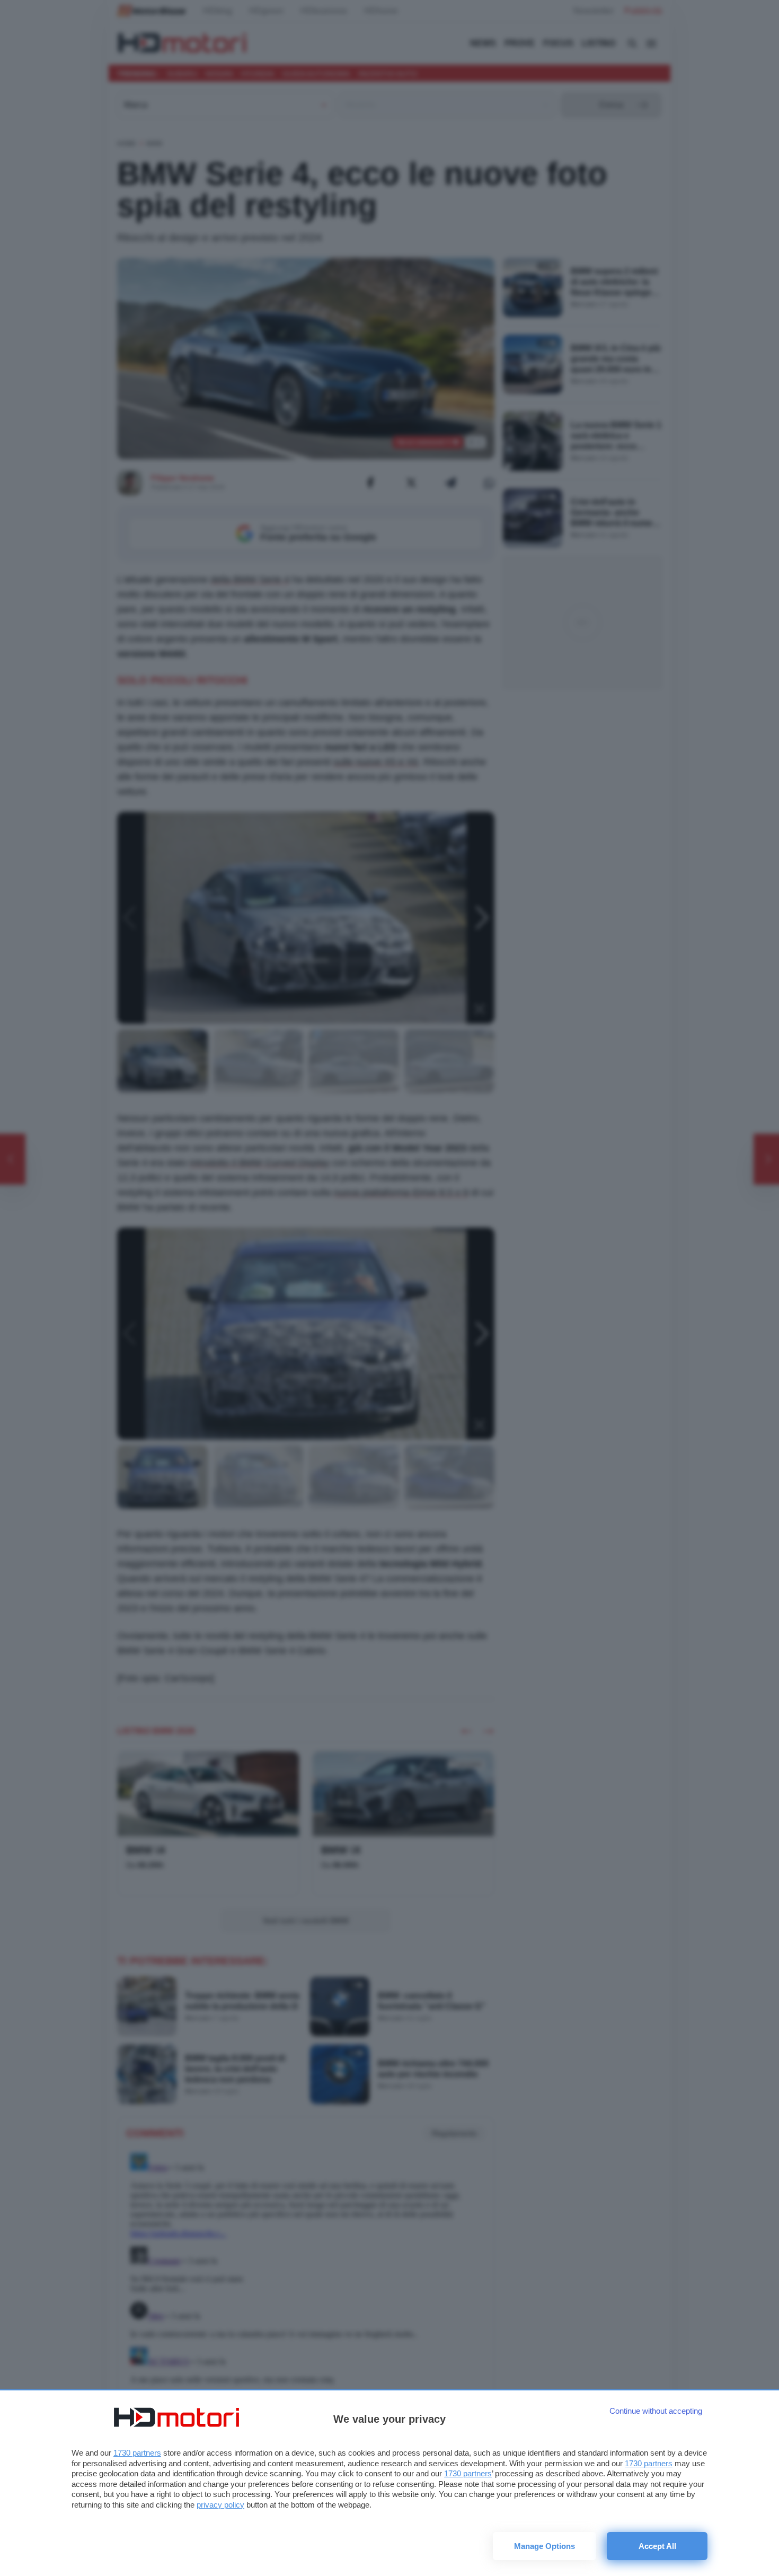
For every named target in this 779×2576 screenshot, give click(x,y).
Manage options (545, 2546)
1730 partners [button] (137, 2453)
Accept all (657, 2546)
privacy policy (220, 2505)
